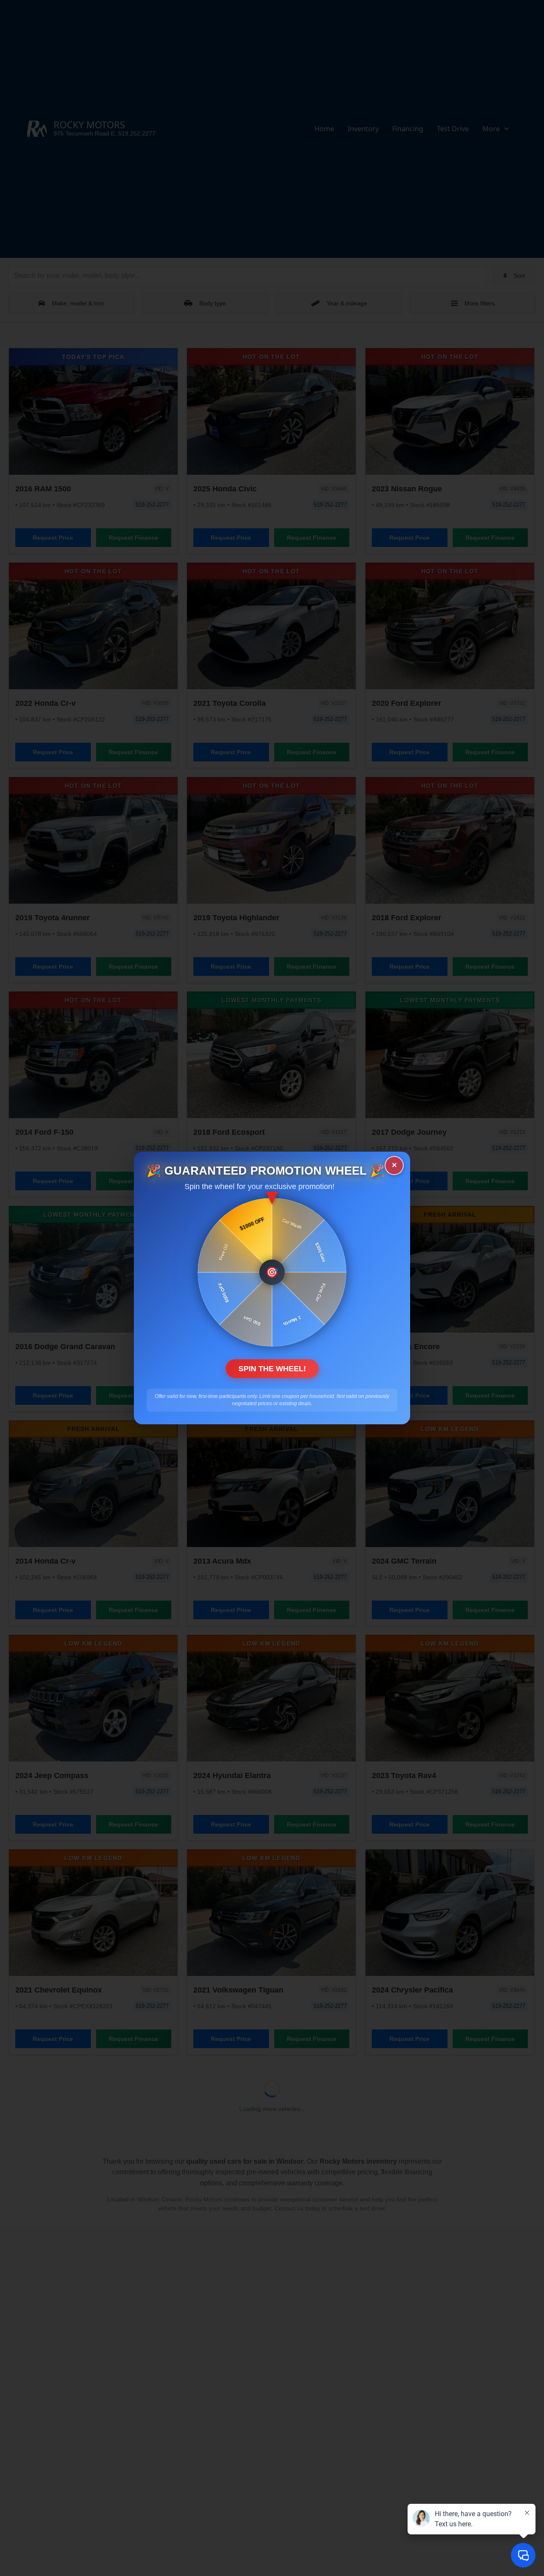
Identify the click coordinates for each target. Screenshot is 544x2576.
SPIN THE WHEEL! (272, 1369)
